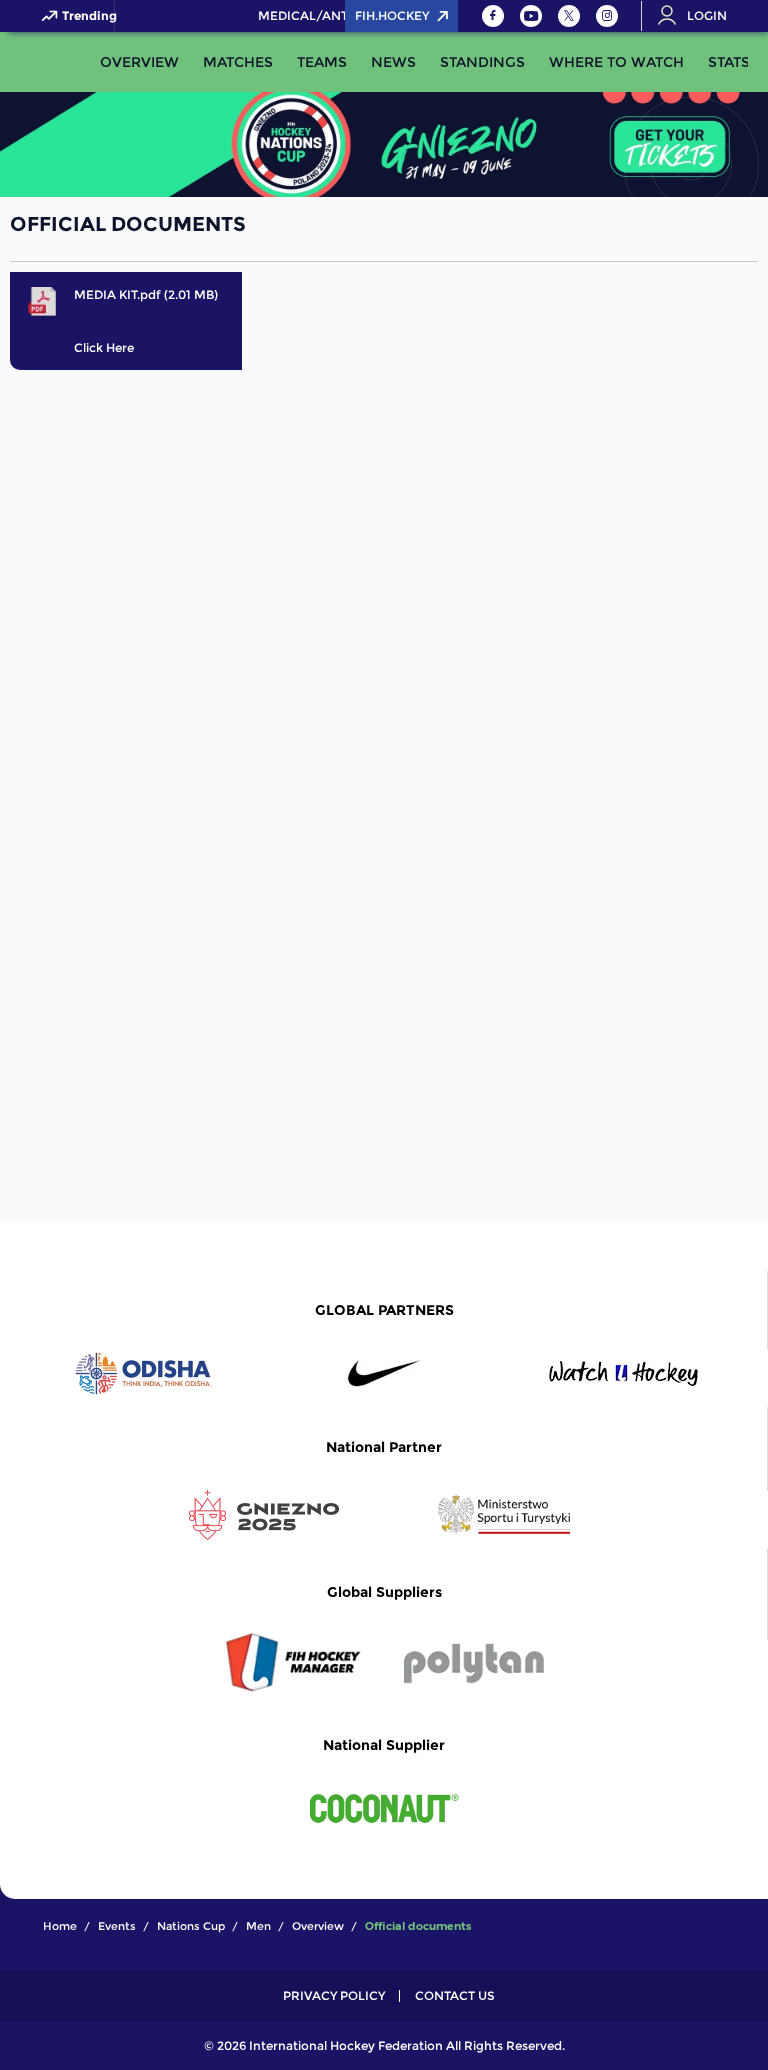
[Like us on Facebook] (493, 16)
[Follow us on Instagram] (607, 16)
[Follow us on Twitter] (569, 16)
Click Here (104, 347)
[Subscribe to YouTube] (531, 16)
